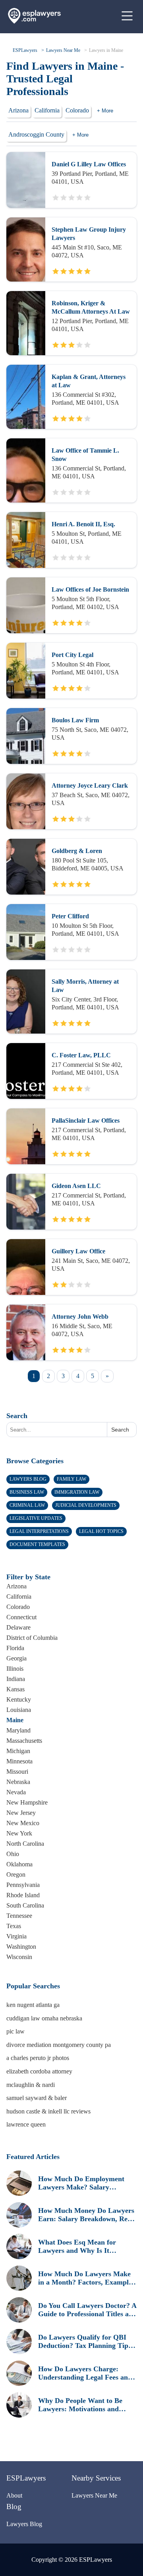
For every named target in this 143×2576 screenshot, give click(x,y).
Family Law (71, 1479)
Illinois (15, 1669)
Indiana (16, 1679)
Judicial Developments (86, 1505)
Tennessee (19, 1916)
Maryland (18, 1730)
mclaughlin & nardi (31, 2085)
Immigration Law (77, 1492)
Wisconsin (19, 1957)
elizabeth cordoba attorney (39, 2071)
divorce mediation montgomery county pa (59, 2045)
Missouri (17, 1772)
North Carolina (25, 1844)
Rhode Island (23, 1895)
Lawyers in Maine (106, 50)
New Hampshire (27, 1802)
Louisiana (19, 1710)
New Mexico (23, 1823)
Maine (15, 1720)
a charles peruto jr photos (38, 2058)
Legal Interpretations (39, 1531)
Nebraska (18, 1782)
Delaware (18, 1627)
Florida (15, 1648)
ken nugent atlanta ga (33, 2005)
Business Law (27, 1492)
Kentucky (19, 1699)
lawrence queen (26, 2124)
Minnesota (19, 1761)
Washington (21, 1947)
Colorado (77, 110)
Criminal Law (27, 1505)
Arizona (18, 110)
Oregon (16, 1874)
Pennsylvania (23, 1885)
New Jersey (21, 1813)
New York (19, 1833)
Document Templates (37, 1544)
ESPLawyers (25, 50)
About (14, 2495)
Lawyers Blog (28, 1479)
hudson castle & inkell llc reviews (48, 2111)
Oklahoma (19, 1864)
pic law (15, 2031)
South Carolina (25, 1905)
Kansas (15, 1689)
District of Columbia (32, 1638)
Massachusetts (24, 1741)
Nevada (16, 1792)
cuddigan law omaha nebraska (44, 2018)
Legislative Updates (36, 1518)
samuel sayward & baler (37, 2098)
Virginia (16, 1936)
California (47, 110)
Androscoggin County (36, 134)
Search (17, 1416)
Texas (14, 1926)
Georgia (16, 1658)
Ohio (13, 1854)
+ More (105, 111)
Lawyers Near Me (63, 50)
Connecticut (21, 1617)
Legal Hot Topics (101, 1531)
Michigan (18, 1751)
